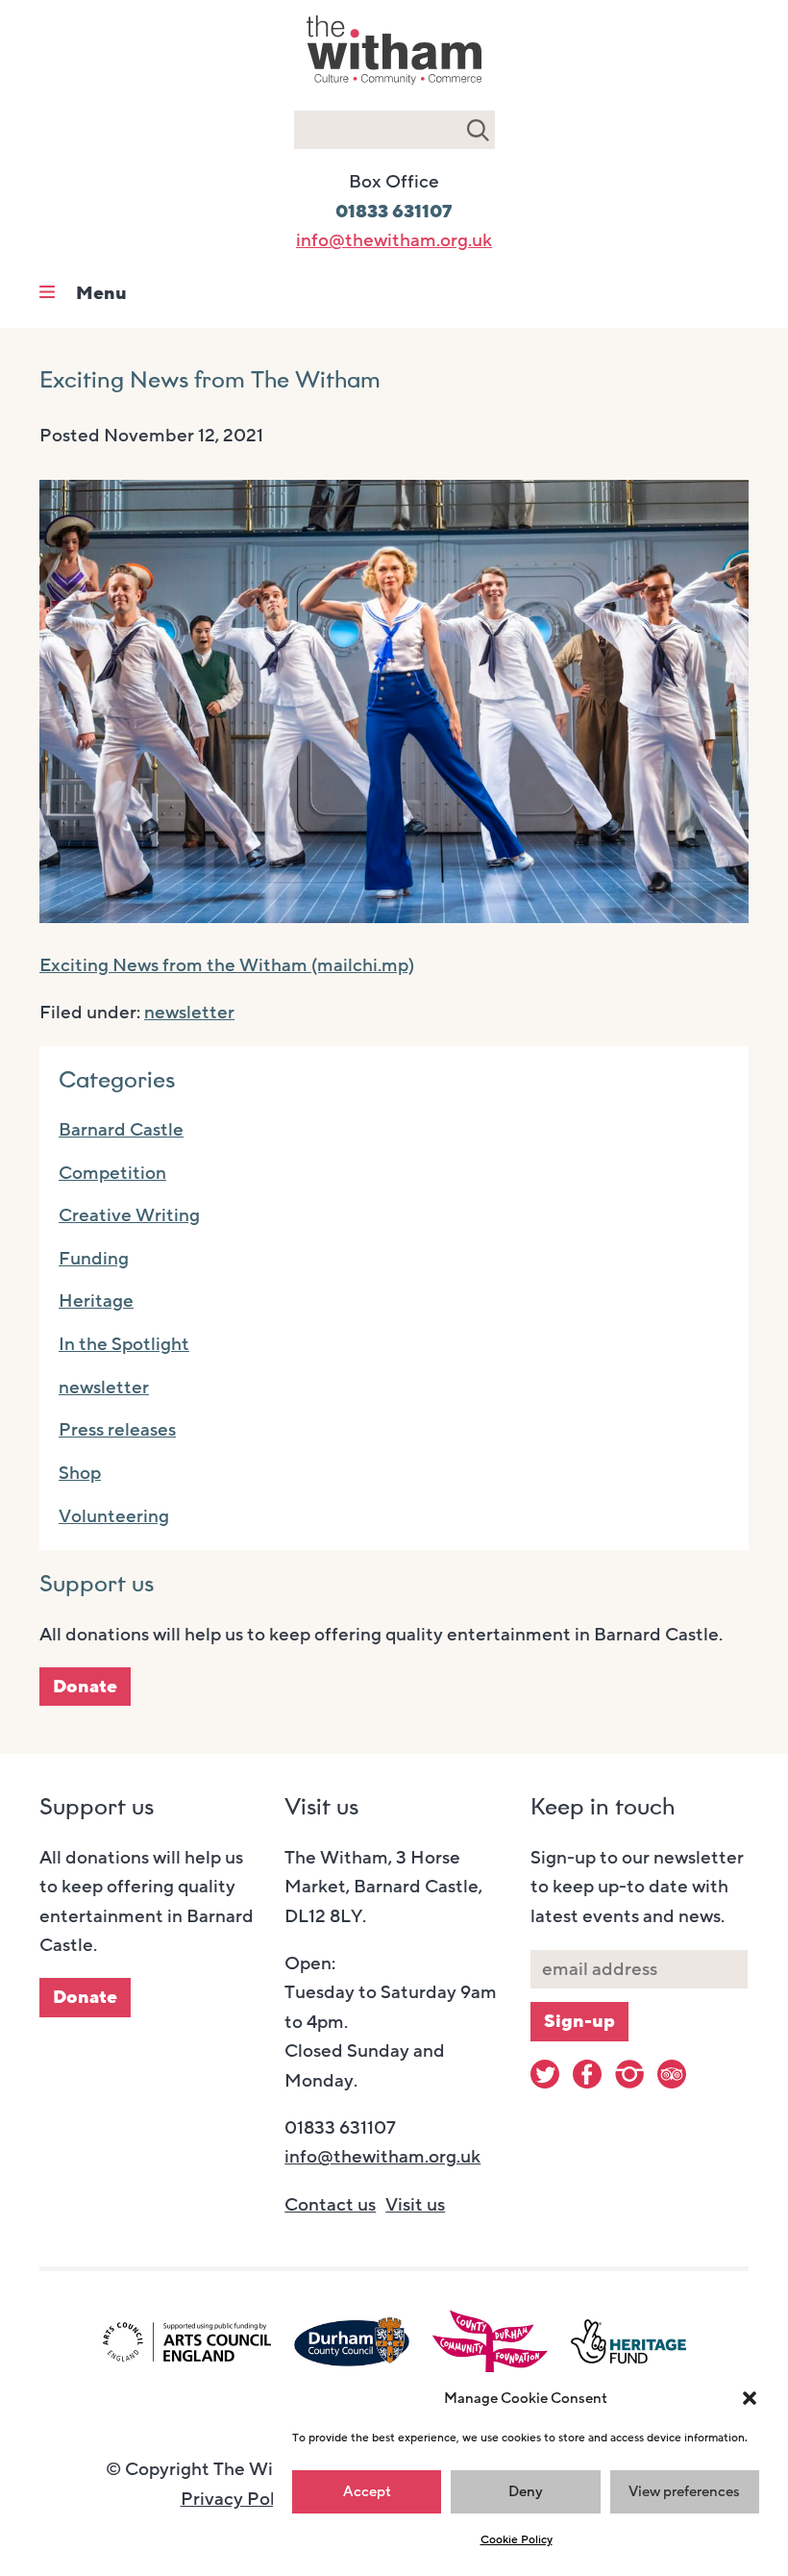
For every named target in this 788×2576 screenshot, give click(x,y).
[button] (750, 2398)
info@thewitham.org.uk (394, 240)
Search (478, 130)
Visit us (415, 2205)
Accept (367, 2491)
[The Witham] (394, 87)
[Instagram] (629, 2074)
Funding (94, 1259)
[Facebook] (587, 2074)
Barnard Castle (121, 1130)
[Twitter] (545, 2074)
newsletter (189, 1013)
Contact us (330, 2205)
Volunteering (114, 1516)
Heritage (96, 1301)
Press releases (117, 1430)
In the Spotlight (124, 1344)
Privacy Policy (240, 2499)
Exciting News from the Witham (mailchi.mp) (227, 965)
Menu (101, 293)
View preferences (684, 2491)
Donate (85, 1687)
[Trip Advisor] (672, 2074)
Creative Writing (129, 1215)
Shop (80, 1473)
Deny (526, 2491)
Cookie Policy (517, 2539)
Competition (112, 1173)
